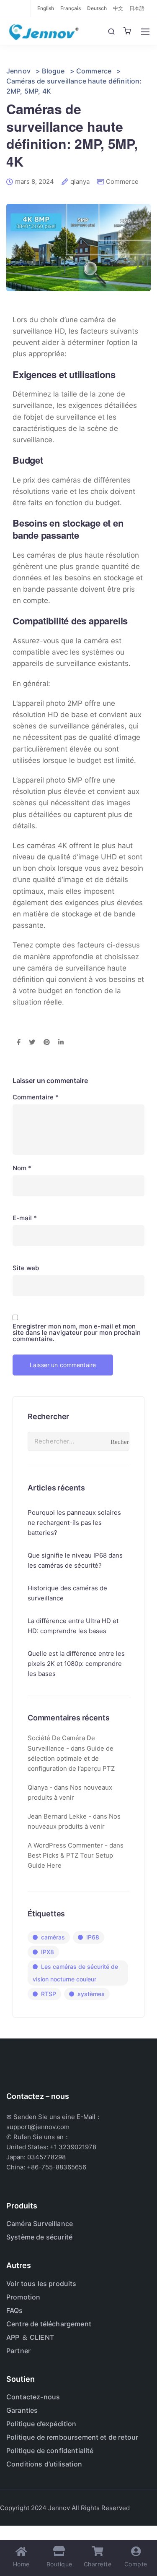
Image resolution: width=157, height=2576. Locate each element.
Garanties (22, 2410)
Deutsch (97, 8)
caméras (53, 1937)
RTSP (49, 1994)
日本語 (137, 8)
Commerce (122, 181)
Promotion (23, 2297)
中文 (118, 8)
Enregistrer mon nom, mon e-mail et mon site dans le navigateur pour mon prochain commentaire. (77, 1332)
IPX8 (48, 1952)
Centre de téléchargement (49, 2324)
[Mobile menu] (145, 32)
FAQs (15, 2310)
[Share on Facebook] (19, 1043)
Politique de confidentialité (50, 2451)
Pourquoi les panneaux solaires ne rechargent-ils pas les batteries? (74, 1523)
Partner (18, 2351)
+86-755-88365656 (57, 2167)
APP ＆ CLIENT (30, 2337)
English (46, 8)
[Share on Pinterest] (47, 1043)
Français (71, 8)
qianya (80, 182)
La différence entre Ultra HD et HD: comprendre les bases (73, 1626)
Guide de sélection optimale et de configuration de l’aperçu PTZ (71, 1758)
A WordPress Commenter (65, 1845)
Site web (26, 1268)
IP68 (93, 1937)
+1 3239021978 (73, 2147)
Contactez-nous (33, 2397)
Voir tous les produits (41, 2284)
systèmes (91, 1994)
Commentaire (36, 1097)
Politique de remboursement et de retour (72, 2437)
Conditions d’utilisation (44, 2464)
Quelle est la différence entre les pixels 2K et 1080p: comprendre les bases (76, 1664)
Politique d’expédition (41, 2424)
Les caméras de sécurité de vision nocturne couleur (75, 1973)
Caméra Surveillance (40, 2224)
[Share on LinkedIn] (61, 1043)
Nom (22, 1168)
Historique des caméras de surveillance (67, 1593)
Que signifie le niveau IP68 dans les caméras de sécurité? (75, 1560)
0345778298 (46, 2157)
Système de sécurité (39, 2237)
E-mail (25, 1218)
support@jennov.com (38, 2127)
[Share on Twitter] (32, 1043)
